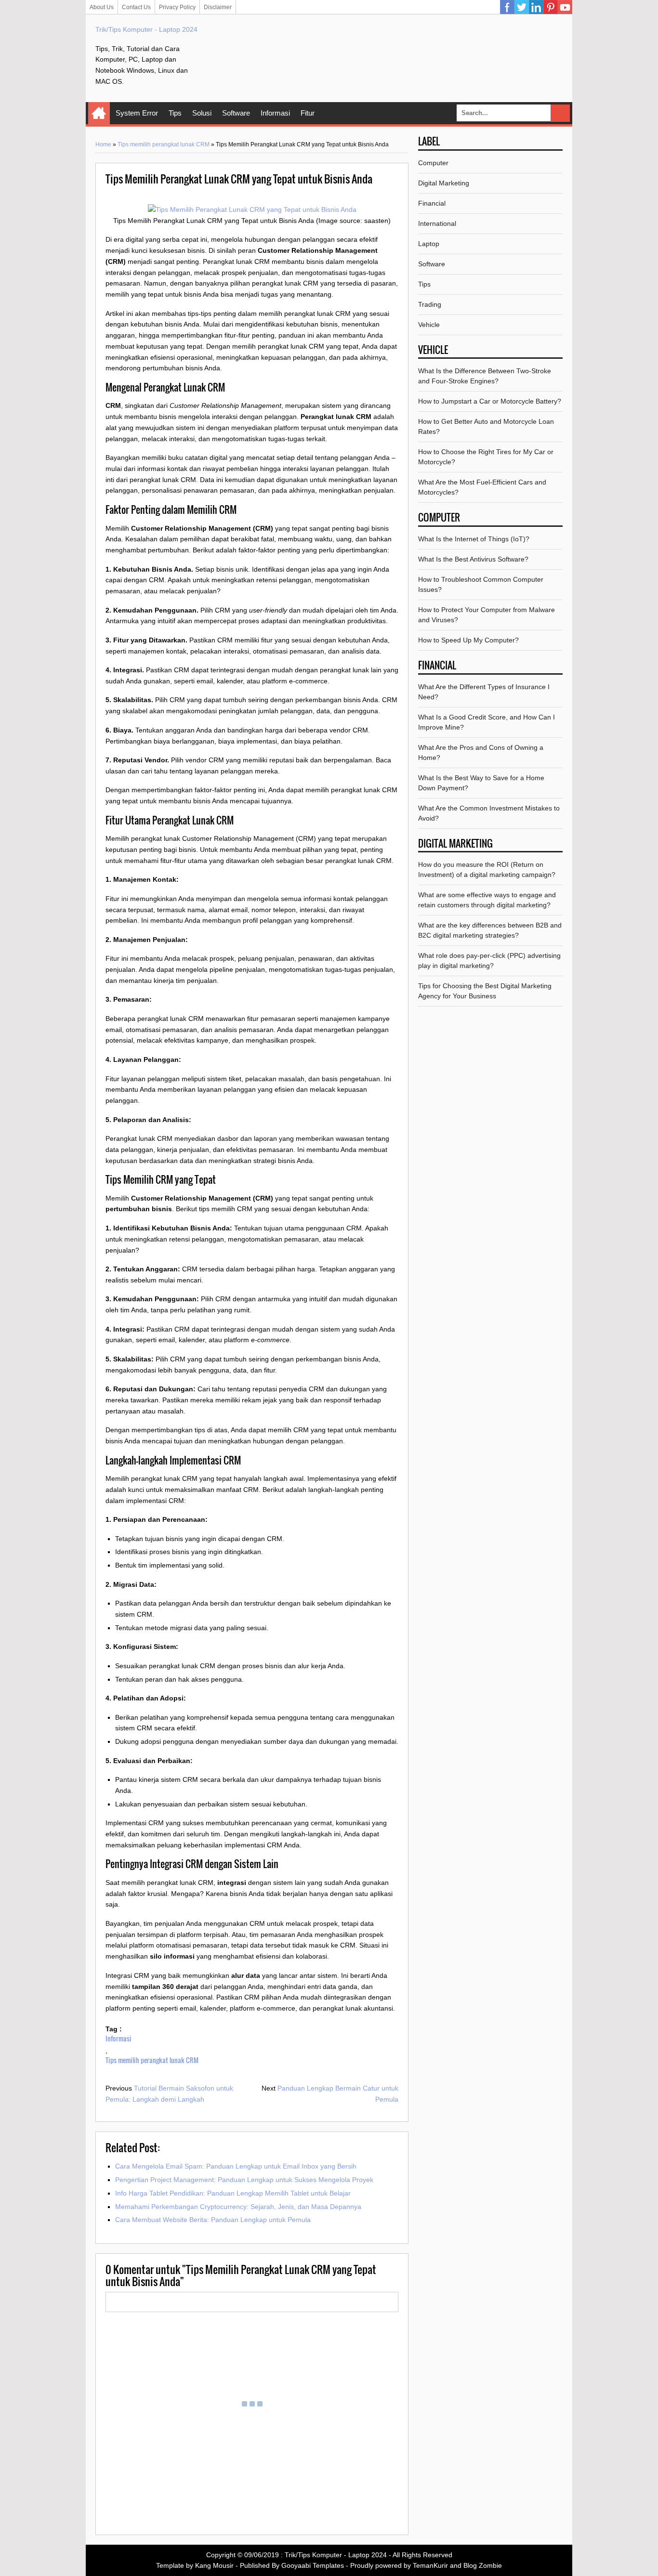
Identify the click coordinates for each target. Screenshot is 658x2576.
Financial (432, 203)
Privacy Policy (177, 7)
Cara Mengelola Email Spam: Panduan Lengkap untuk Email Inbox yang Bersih (236, 2166)
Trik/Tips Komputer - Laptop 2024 (146, 29)
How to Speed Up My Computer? (468, 640)
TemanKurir (430, 2565)
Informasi (275, 113)
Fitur (308, 113)
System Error (137, 113)
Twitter (522, 7)
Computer (433, 163)
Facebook (507, 7)
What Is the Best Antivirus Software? (473, 559)
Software (236, 113)
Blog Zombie (483, 2565)
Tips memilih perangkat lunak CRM (164, 144)
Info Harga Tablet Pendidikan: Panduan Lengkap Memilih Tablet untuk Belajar (233, 2193)
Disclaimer (218, 7)
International (437, 223)
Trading (430, 304)
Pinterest (551, 7)
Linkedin (536, 7)
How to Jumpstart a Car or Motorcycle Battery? (490, 401)
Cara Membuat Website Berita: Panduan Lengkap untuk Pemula (213, 2220)
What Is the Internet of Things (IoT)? (474, 539)
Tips (175, 113)
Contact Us (136, 7)
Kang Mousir (214, 2565)
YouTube (565, 7)
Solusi (202, 113)
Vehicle (429, 325)
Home (99, 113)
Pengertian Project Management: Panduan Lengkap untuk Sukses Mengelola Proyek (244, 2180)
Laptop (429, 244)
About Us (102, 7)
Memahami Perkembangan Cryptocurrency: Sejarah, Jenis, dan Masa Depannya (238, 2207)
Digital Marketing (444, 183)
